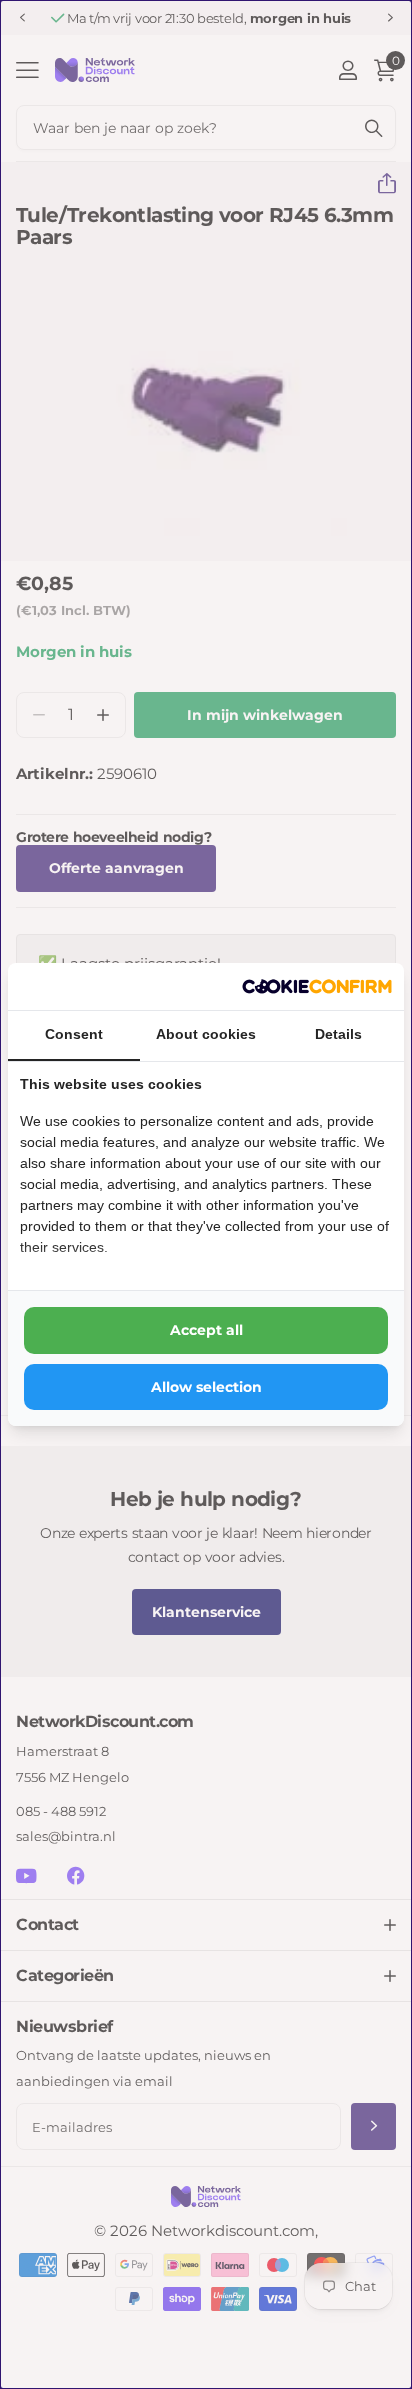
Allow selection (206, 1387)
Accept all (206, 1330)
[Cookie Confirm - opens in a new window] (317, 987)
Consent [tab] (74, 1034)
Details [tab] (338, 1034)
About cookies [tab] (206, 1034)
